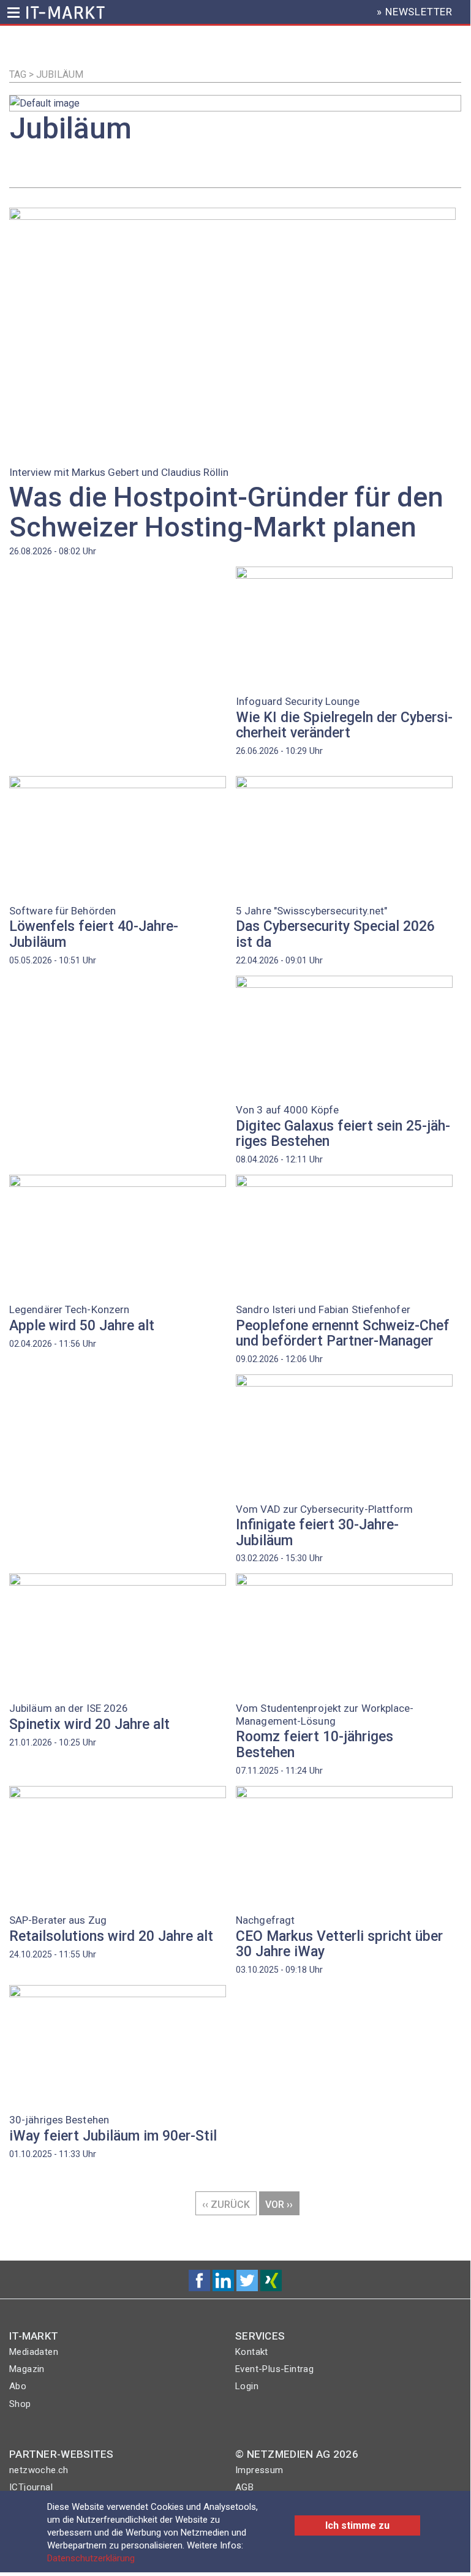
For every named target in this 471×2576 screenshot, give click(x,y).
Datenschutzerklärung (91, 2558)
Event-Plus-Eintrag (274, 2369)
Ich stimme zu (357, 2525)
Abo (18, 2386)
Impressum (259, 2470)
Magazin (27, 2369)
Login (247, 2386)
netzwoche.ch (39, 2470)
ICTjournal (31, 2487)
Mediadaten (34, 2352)
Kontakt (252, 2352)
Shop (20, 2404)
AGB (244, 2487)
